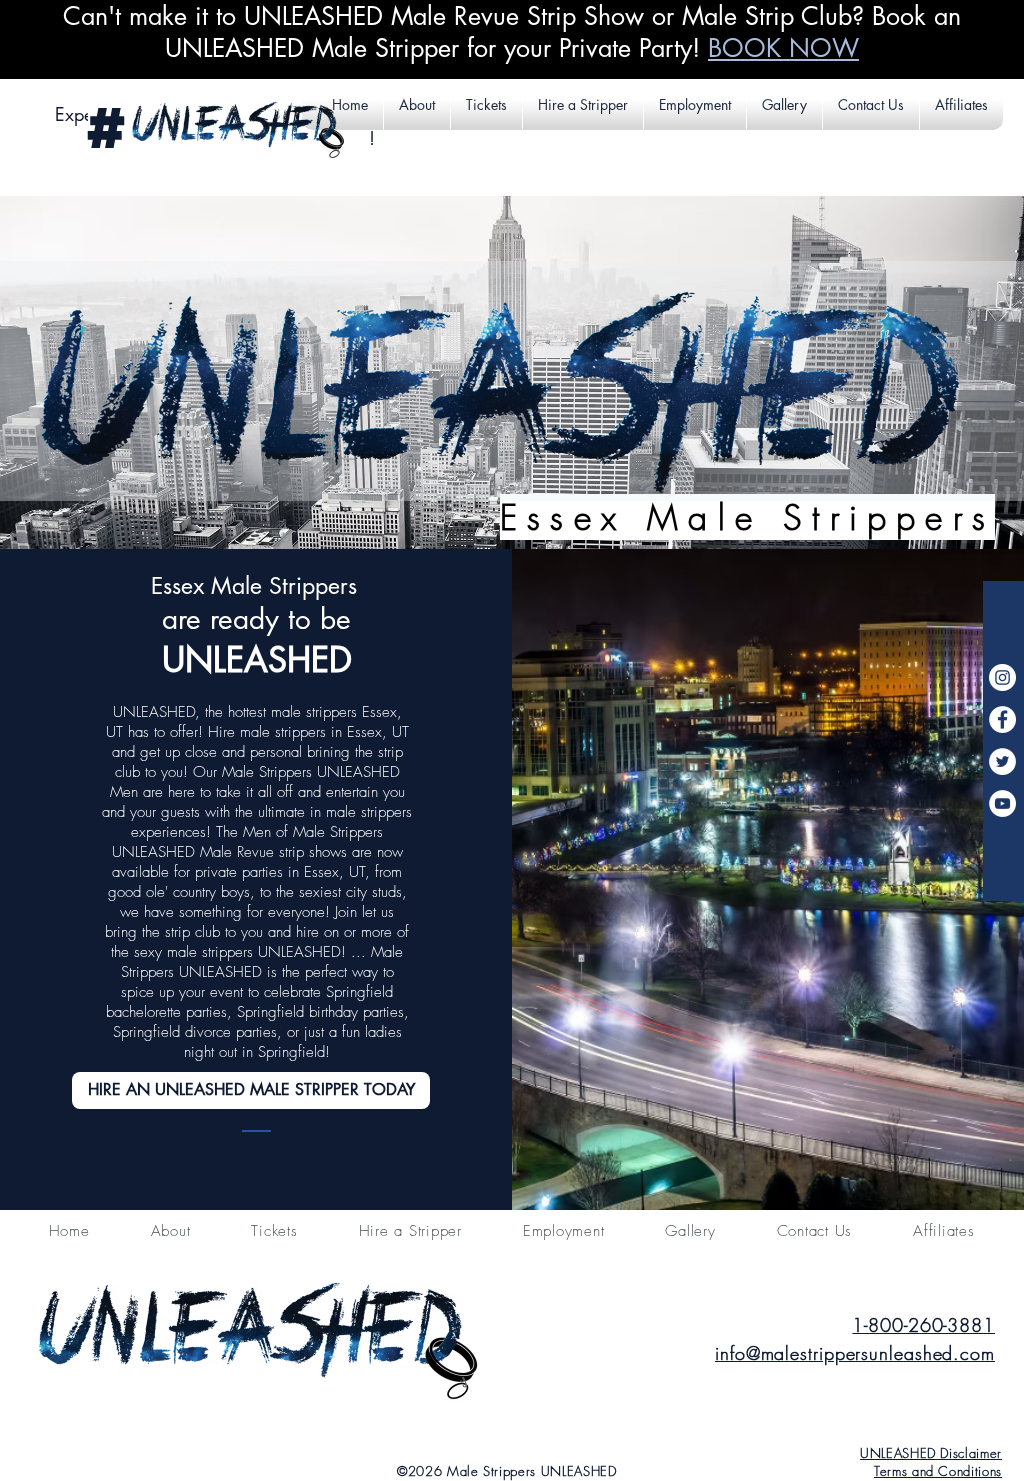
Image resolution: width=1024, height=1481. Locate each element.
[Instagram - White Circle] (1002, 677)
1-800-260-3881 (923, 1325)
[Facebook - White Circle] (1002, 719)
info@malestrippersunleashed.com (855, 1353)
